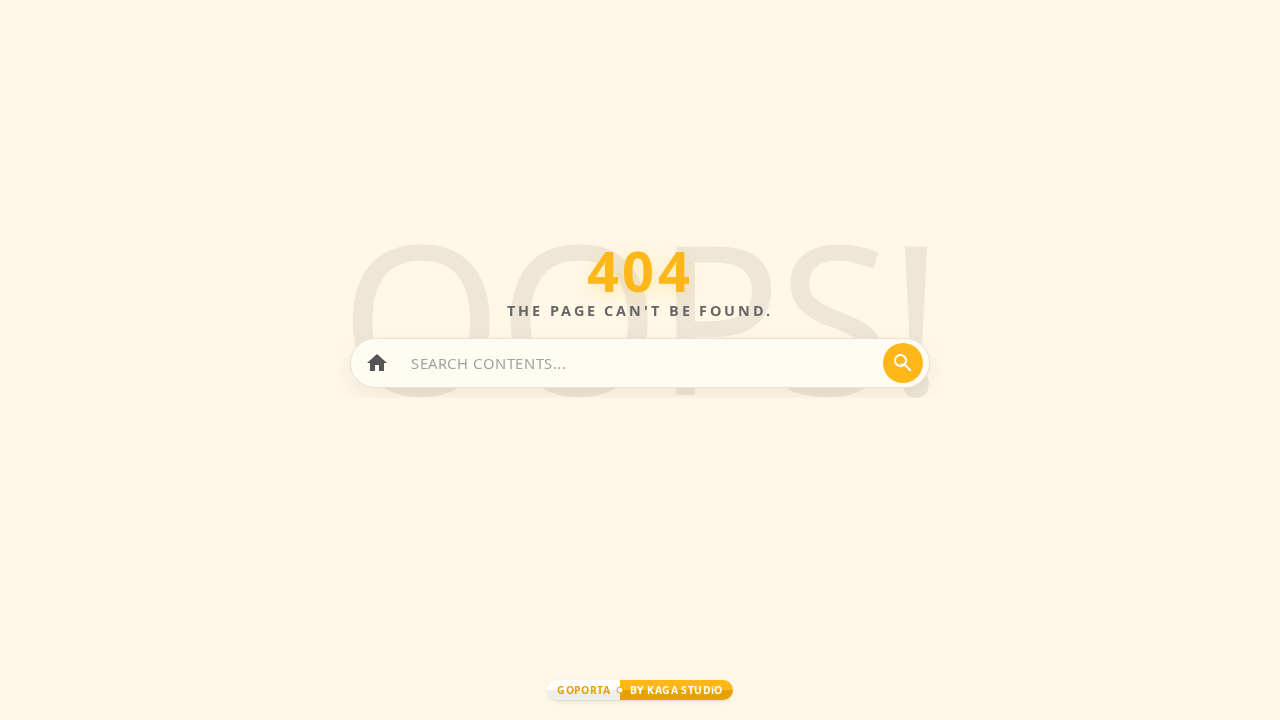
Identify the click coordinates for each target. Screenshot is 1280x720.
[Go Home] (377, 363)
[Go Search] (903, 363)
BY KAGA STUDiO (676, 690)
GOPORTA (583, 690)
